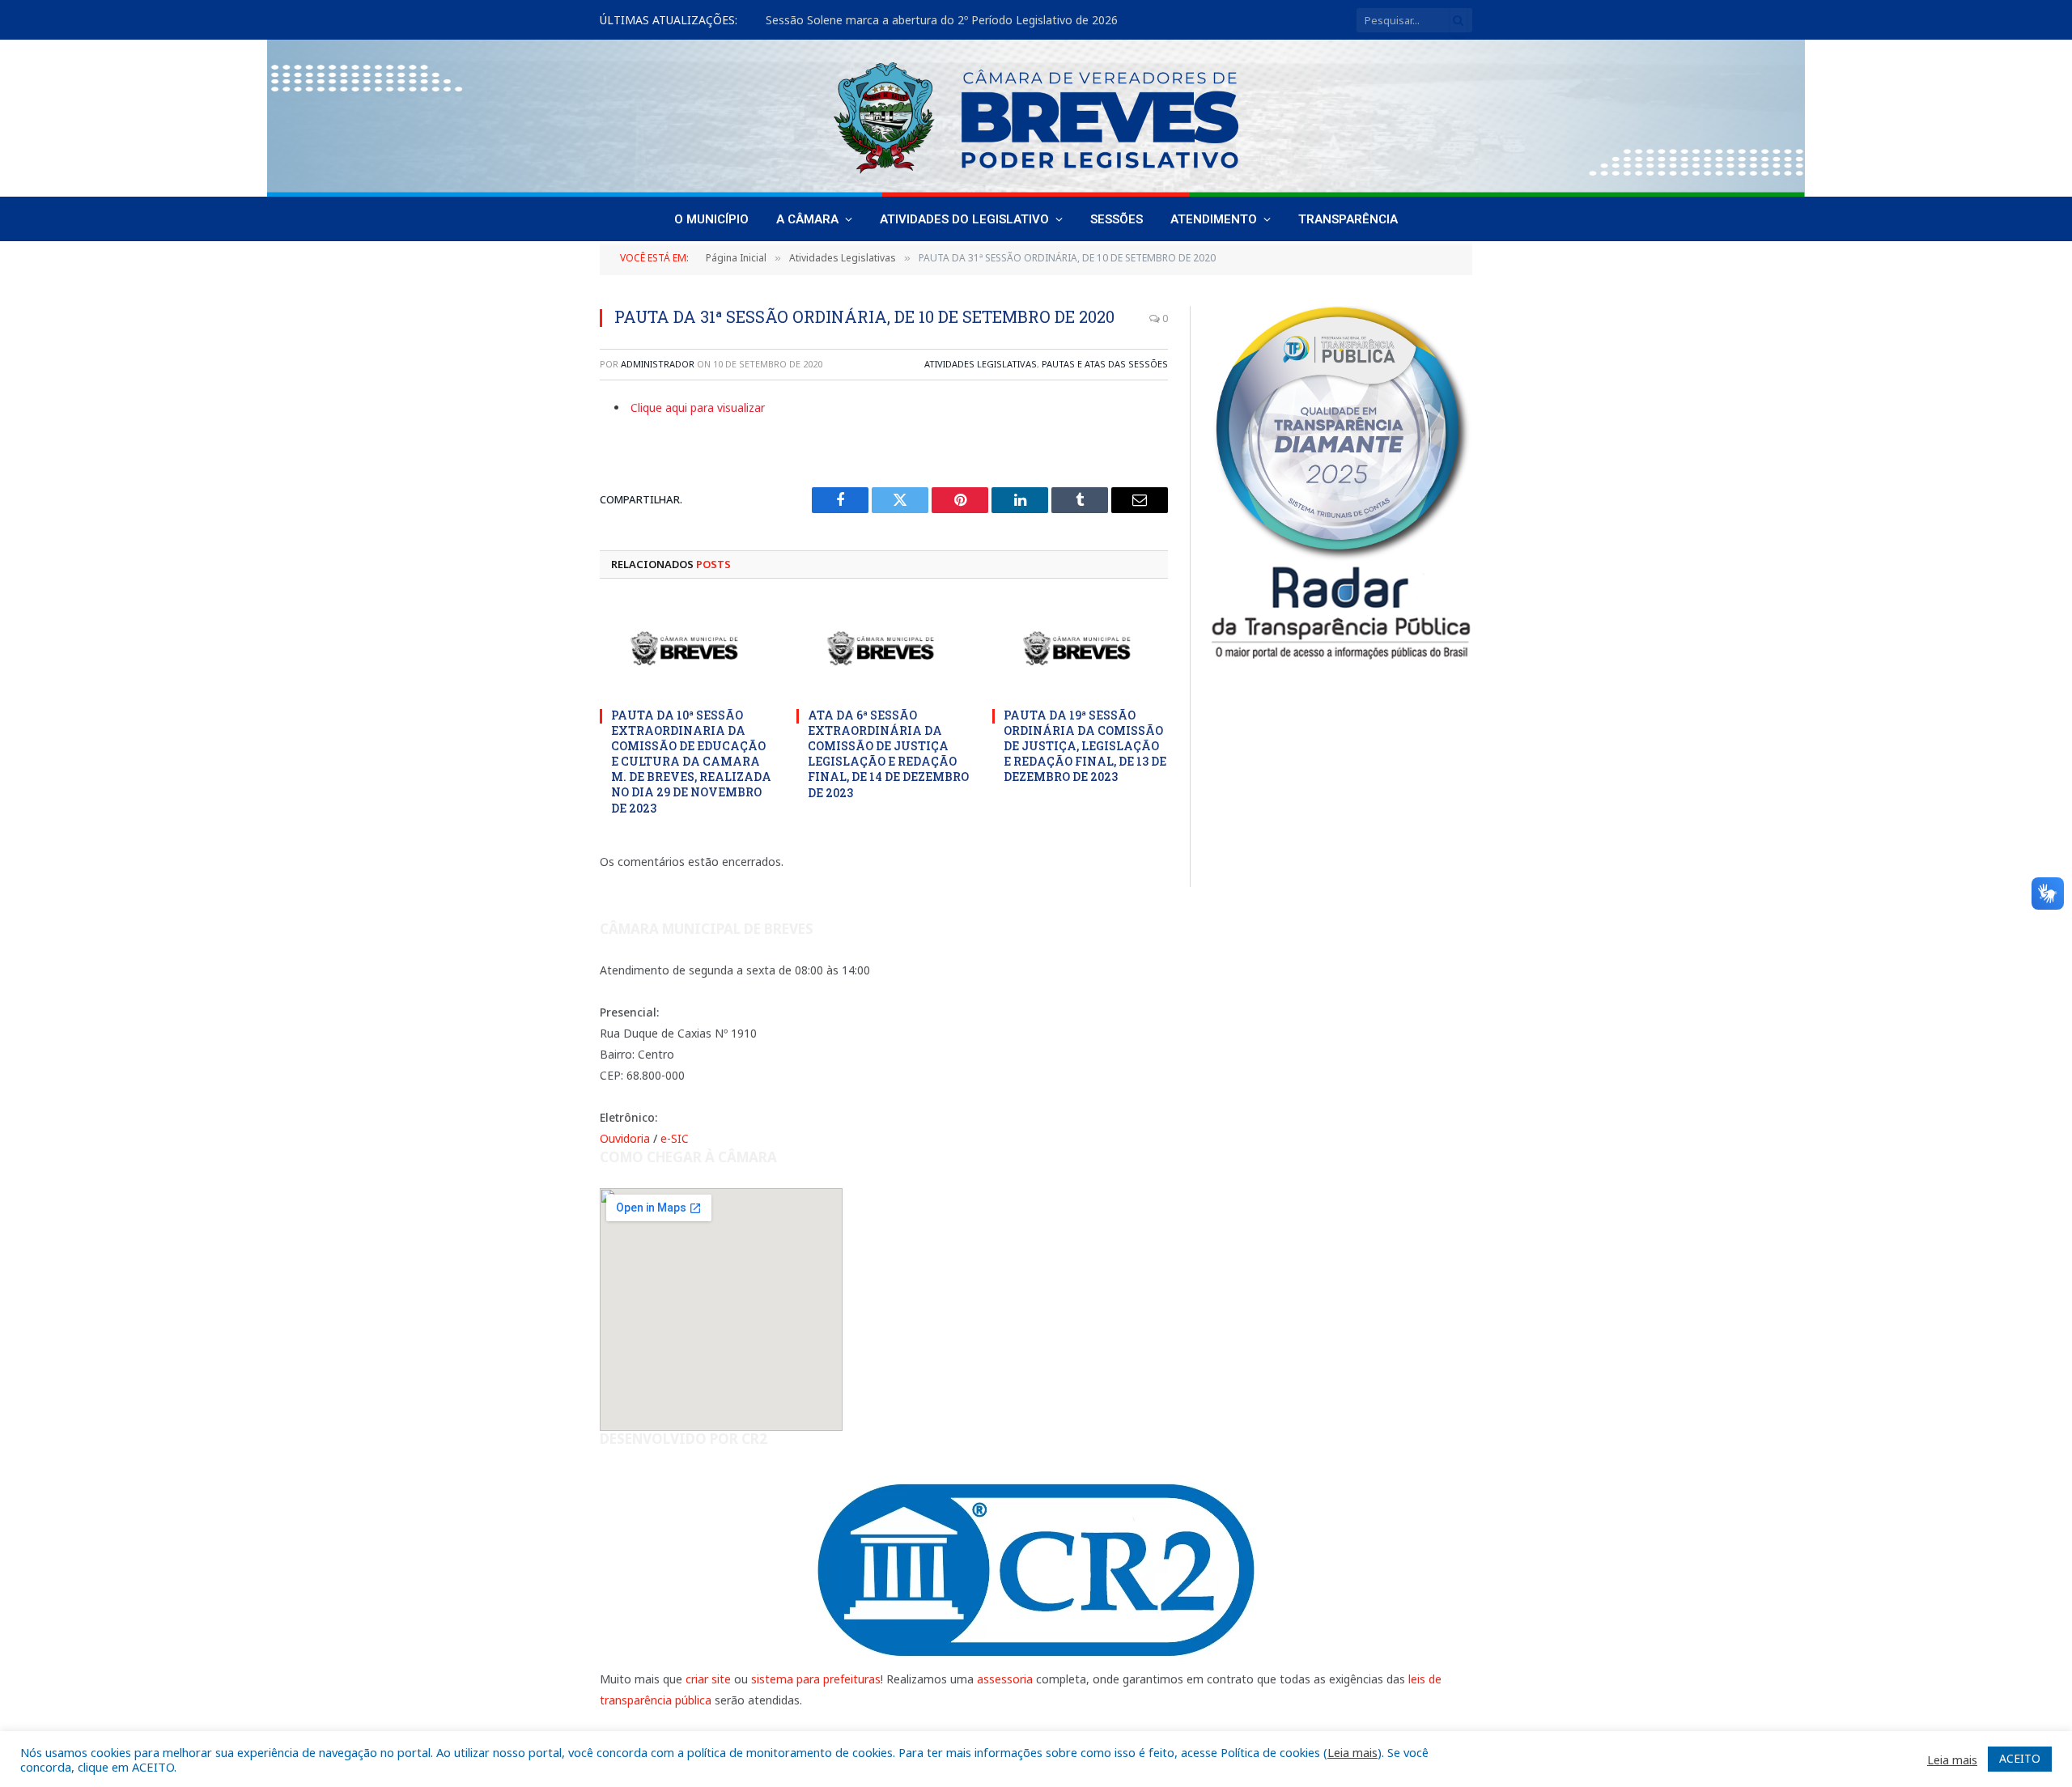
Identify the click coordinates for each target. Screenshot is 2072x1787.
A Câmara (807, 219)
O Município (711, 219)
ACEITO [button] (2020, 1758)
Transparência (1348, 219)
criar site (708, 1679)
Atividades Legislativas (981, 364)
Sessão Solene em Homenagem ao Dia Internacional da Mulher (934, 20)
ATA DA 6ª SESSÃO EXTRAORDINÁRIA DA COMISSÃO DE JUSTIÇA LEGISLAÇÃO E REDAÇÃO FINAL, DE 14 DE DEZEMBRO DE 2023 (888, 753)
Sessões (1117, 219)
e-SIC (675, 1138)
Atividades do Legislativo (964, 219)
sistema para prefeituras (816, 1679)
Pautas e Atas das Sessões (1105, 364)
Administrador (658, 364)
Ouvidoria (625, 1138)
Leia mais (1352, 1752)
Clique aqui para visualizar (698, 407)
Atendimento (1214, 219)
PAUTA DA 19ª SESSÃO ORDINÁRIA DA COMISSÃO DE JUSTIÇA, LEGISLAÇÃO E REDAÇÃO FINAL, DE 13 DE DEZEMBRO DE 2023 (1085, 746)
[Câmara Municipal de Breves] (1036, 118)
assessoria (1005, 1679)
